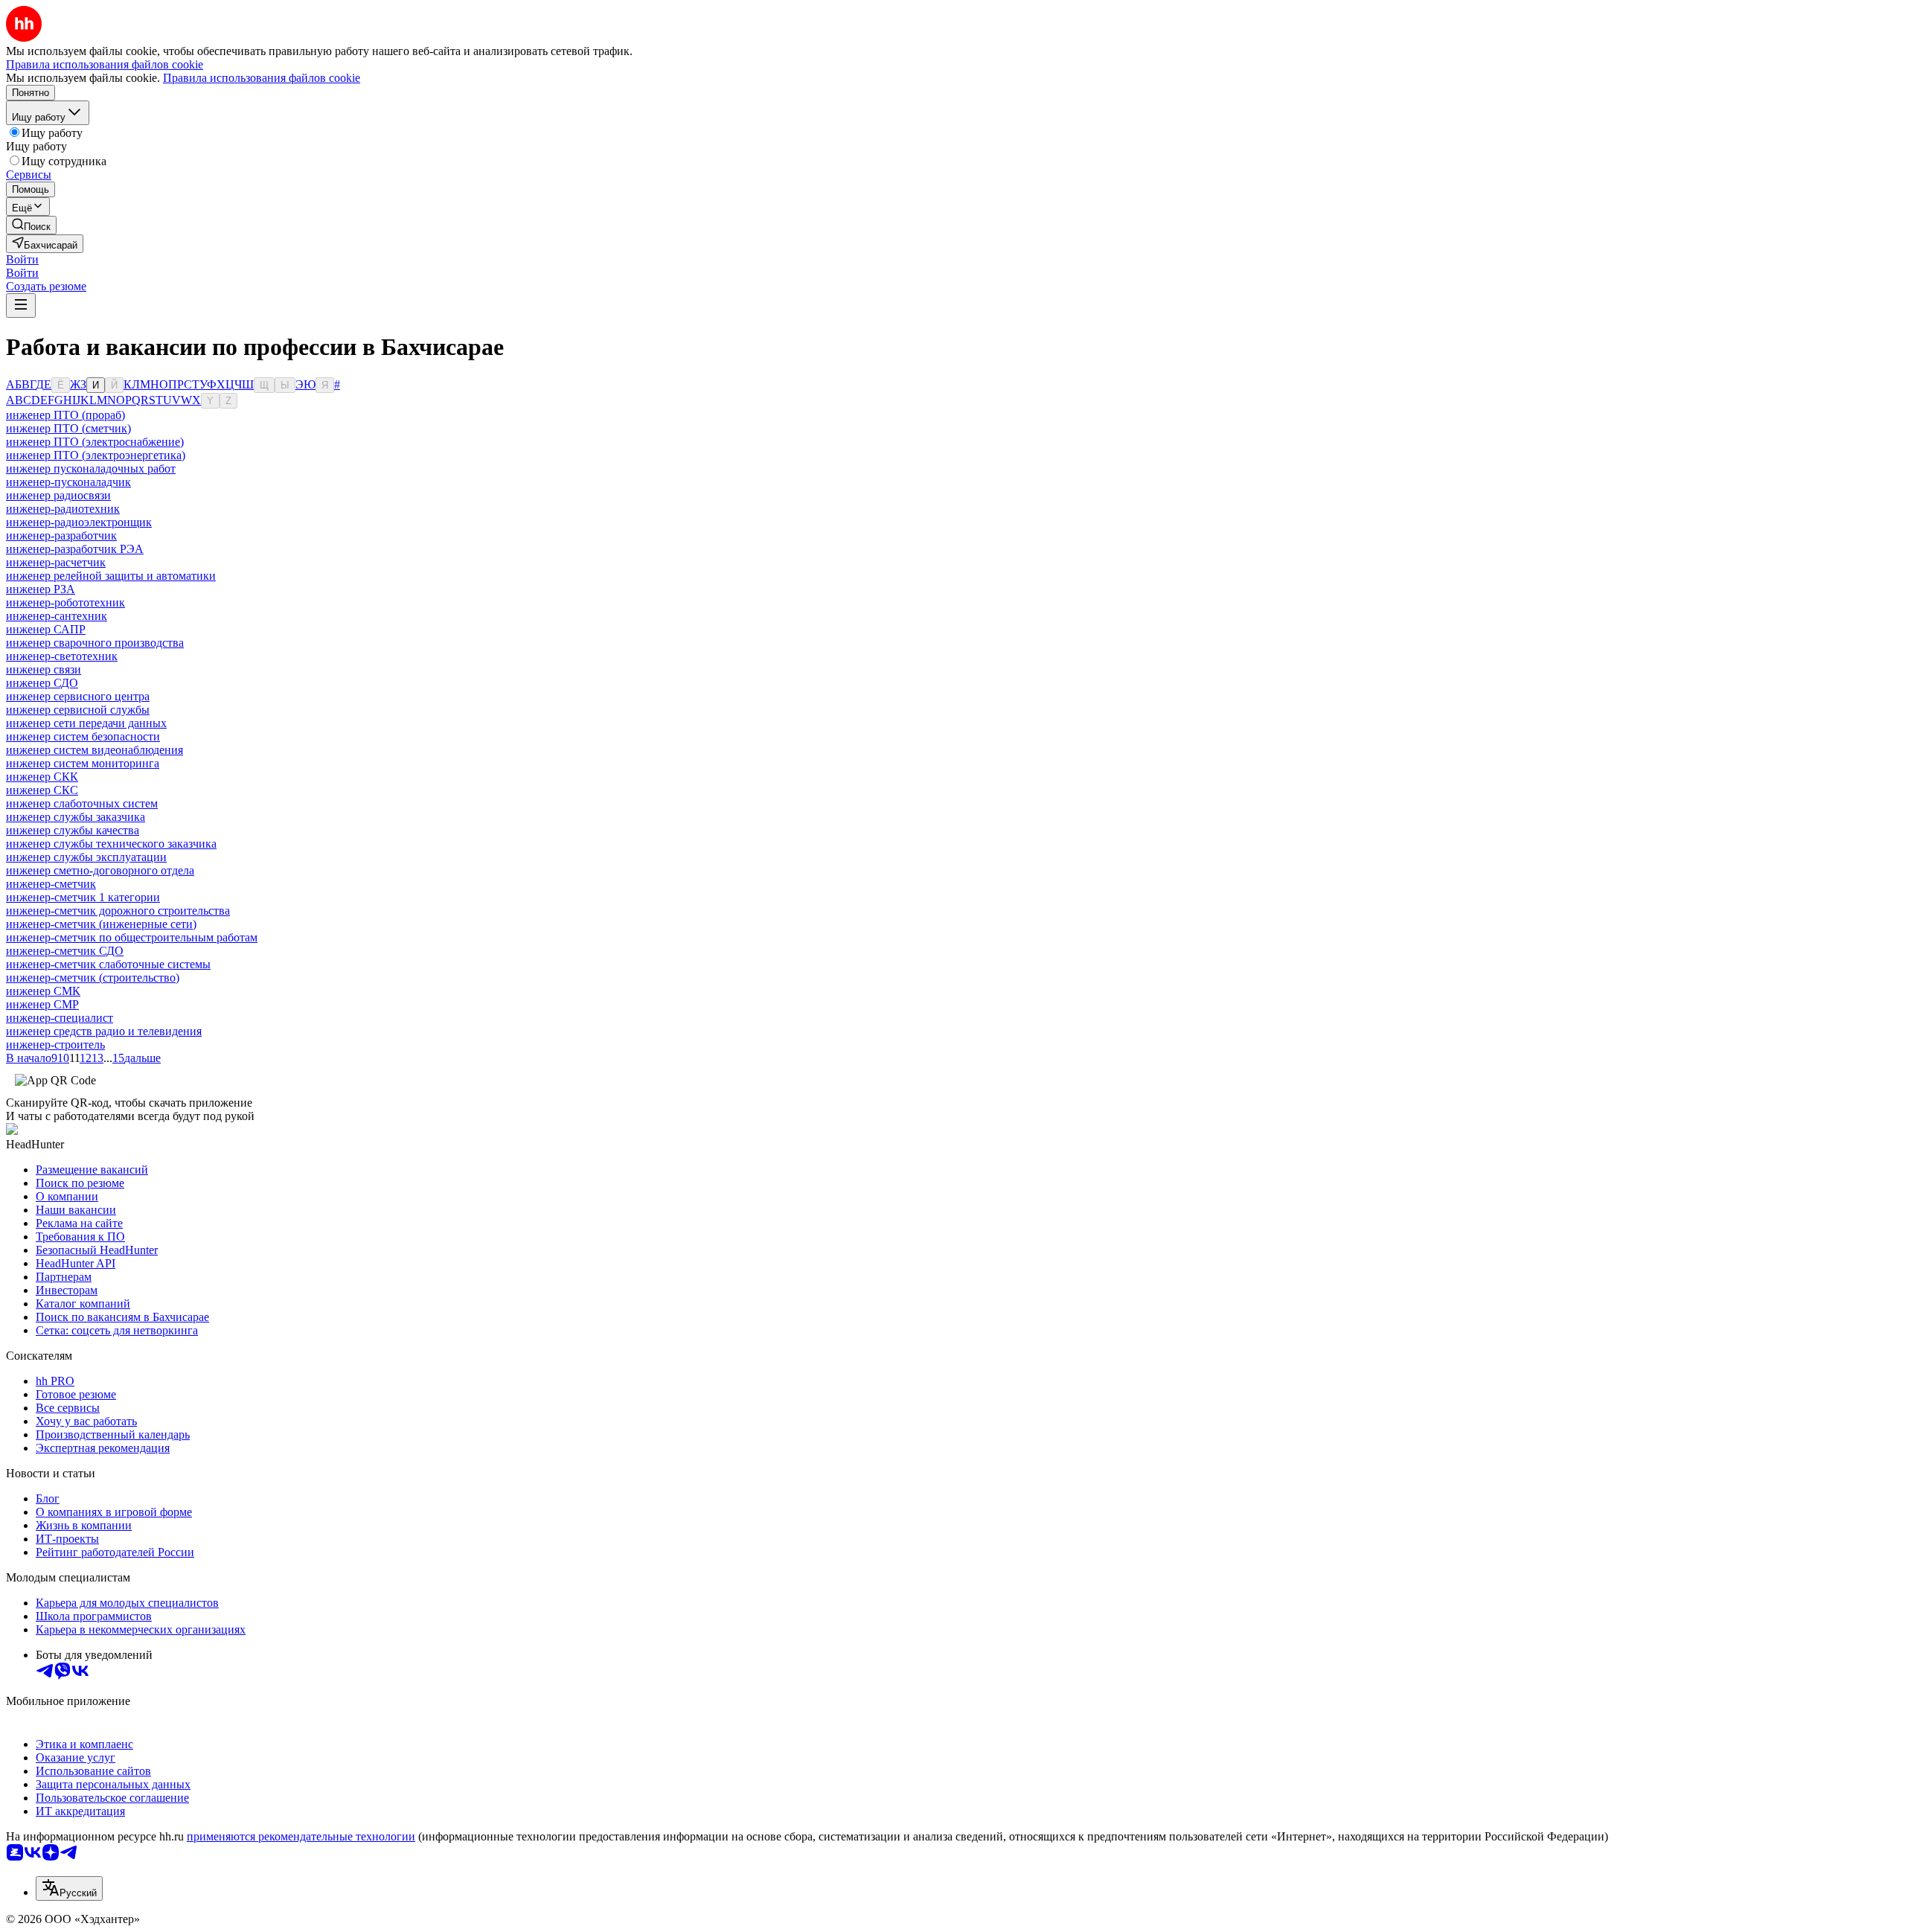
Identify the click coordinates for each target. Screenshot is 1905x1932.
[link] (31, 225)
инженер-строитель (55, 1045)
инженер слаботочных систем (82, 803)
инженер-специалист (60, 1018)
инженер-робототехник (65, 602)
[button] (22, 259)
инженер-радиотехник (63, 509)
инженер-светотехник (62, 656)
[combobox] (69, 1888)
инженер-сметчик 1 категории (83, 897)
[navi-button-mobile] (21, 306)
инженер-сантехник (57, 616)
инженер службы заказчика (76, 817)
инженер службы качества (73, 830)
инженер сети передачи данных (86, 723)
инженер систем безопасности (83, 736)
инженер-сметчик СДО (65, 951)
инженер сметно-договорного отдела (100, 870)
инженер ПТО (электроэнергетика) (96, 455)
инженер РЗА (41, 589)
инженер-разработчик (61, 535)
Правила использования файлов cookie (262, 78)
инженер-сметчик (51, 884)
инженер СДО (42, 683)
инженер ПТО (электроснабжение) (95, 442)
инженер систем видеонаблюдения (95, 750)
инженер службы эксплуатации (86, 857)
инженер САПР (46, 629)
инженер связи (44, 669)
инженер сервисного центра (78, 696)
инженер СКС (42, 790)
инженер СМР (42, 1004)
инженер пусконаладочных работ (91, 468)
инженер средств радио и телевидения (104, 1031)
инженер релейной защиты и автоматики (111, 576)
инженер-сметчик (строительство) (93, 978)
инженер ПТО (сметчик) (68, 428)
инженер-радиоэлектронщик (79, 522)
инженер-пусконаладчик (68, 482)
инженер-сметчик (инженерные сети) (101, 924)
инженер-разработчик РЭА (75, 549)
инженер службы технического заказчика (111, 844)
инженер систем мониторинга (83, 763)
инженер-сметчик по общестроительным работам (132, 937)
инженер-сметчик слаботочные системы (108, 964)
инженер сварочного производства (95, 643)
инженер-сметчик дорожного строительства (118, 911)
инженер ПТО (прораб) (65, 415)
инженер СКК (42, 777)
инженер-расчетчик (56, 562)
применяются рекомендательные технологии (301, 1836)
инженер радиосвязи (58, 495)
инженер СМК (43, 991)
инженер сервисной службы (78, 710)
